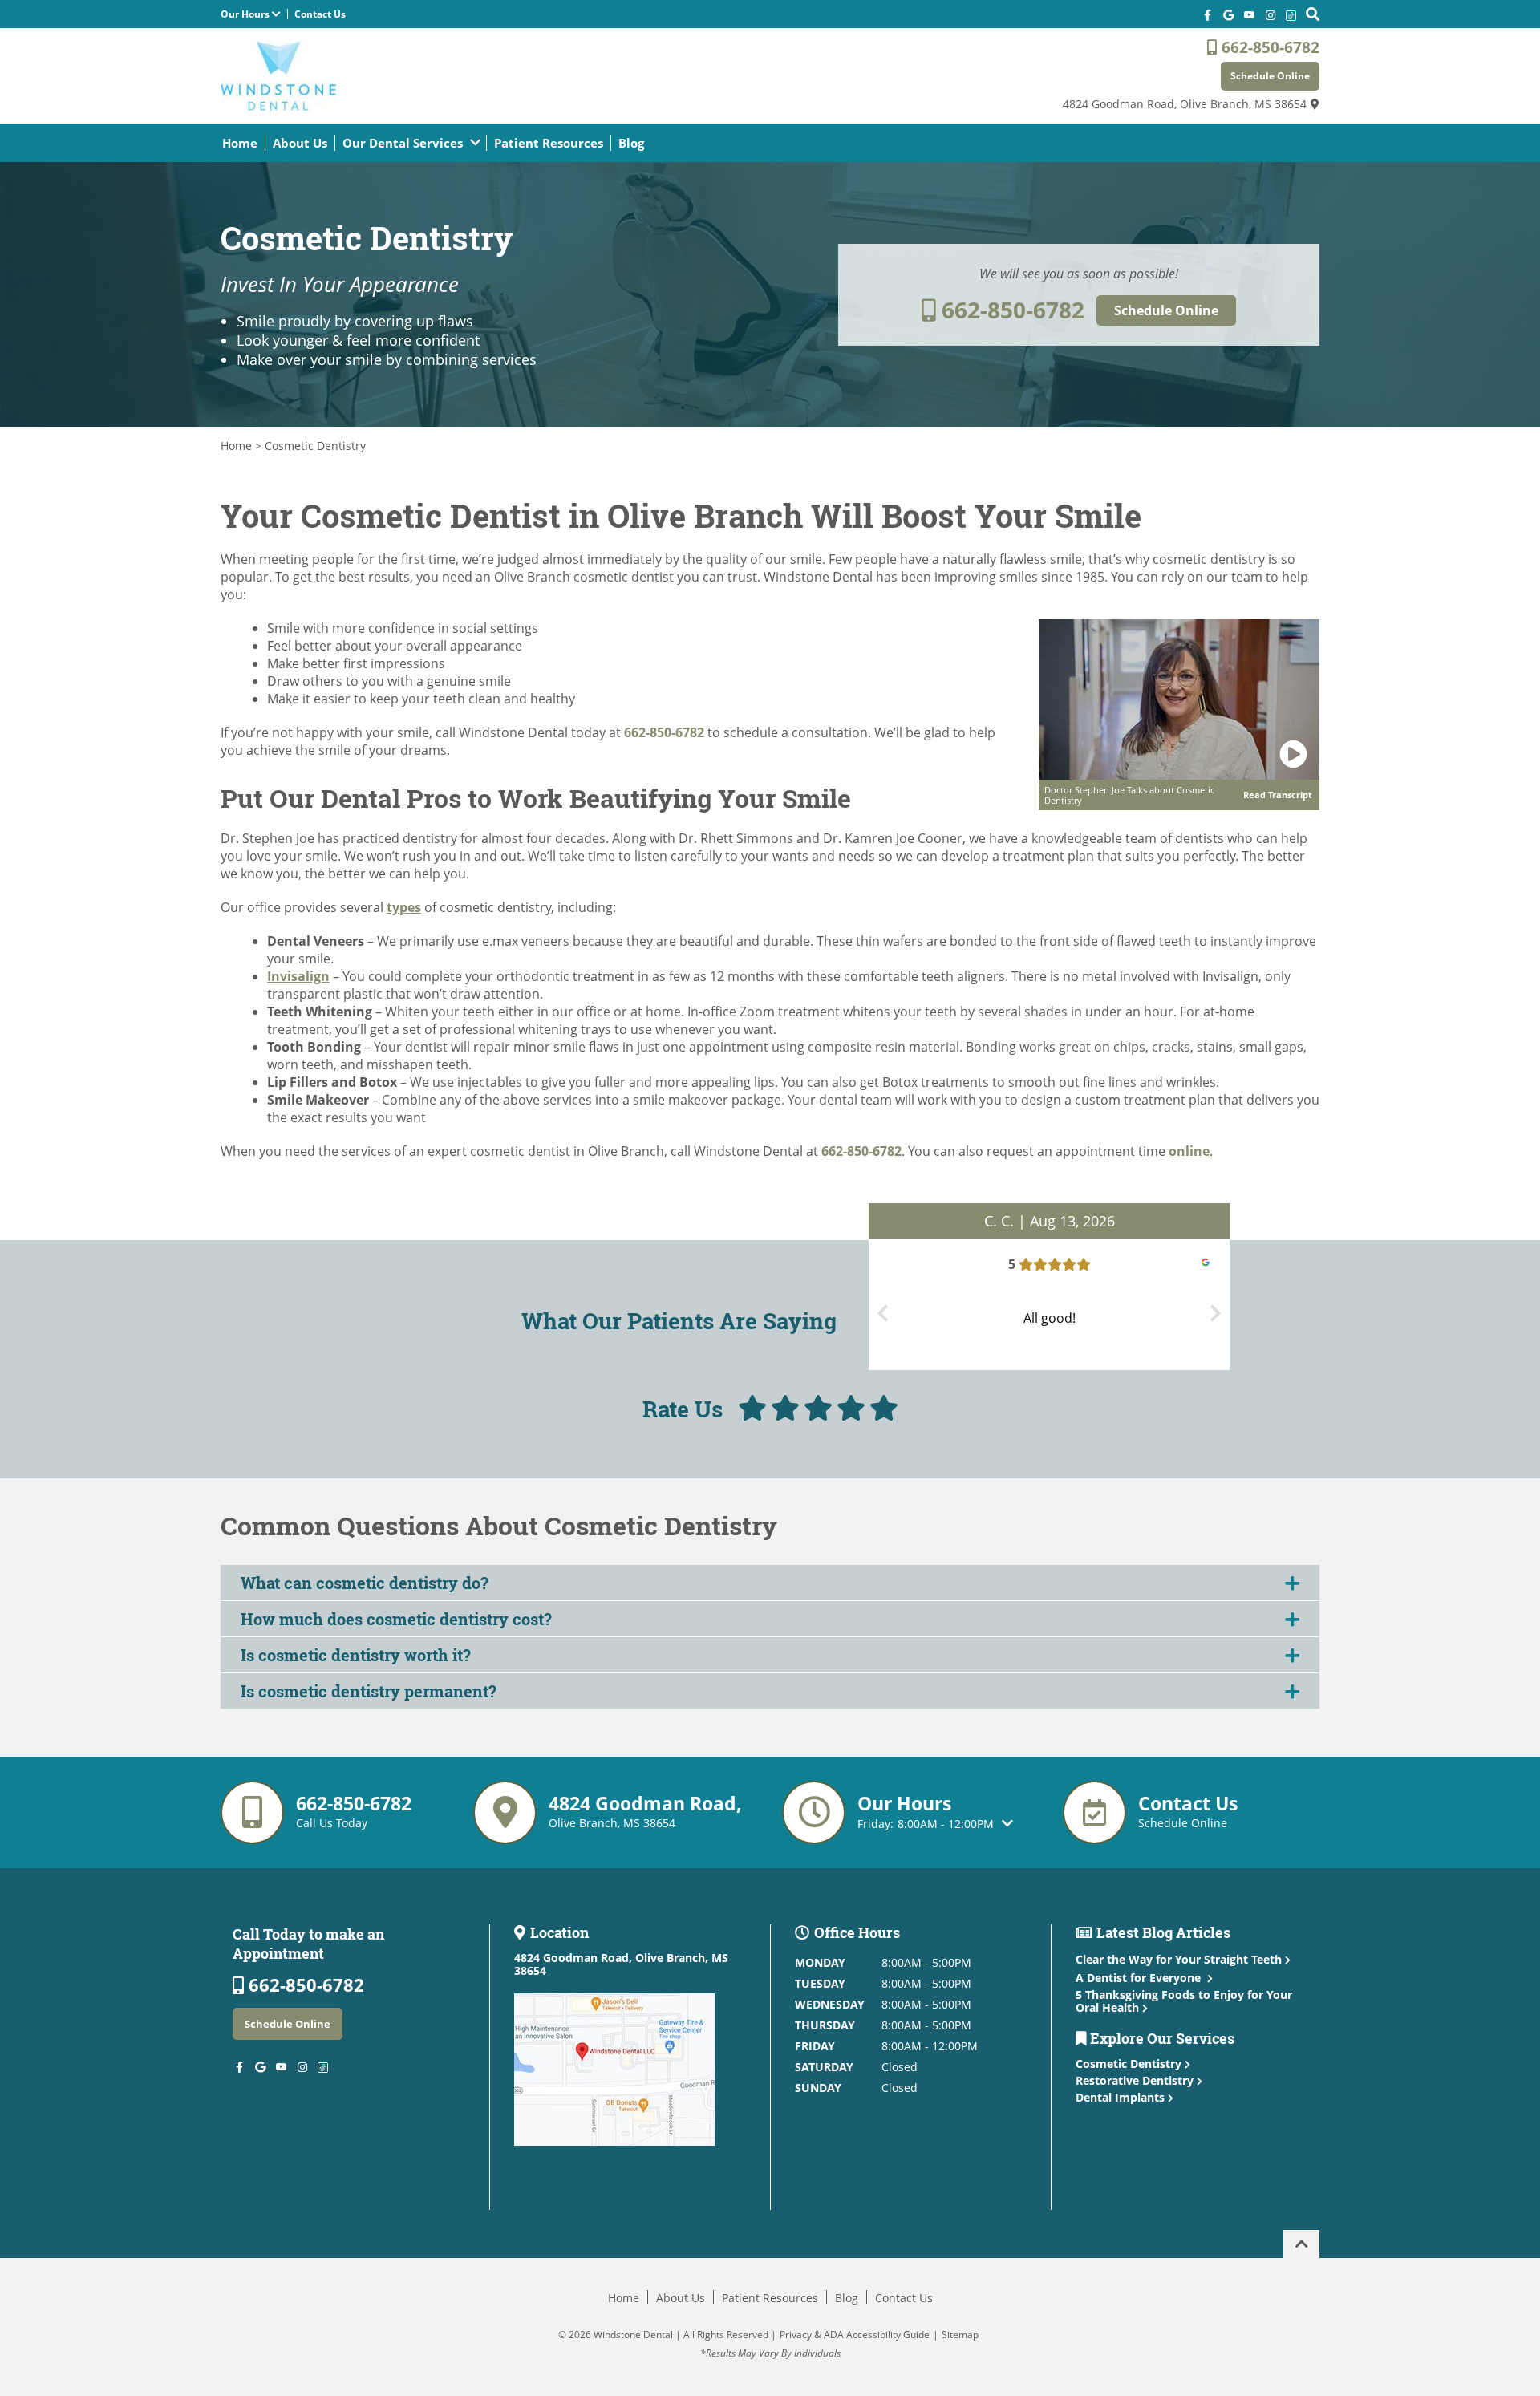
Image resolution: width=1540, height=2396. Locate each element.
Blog (631, 143)
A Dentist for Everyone (1140, 1978)
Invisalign (298, 976)
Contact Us (320, 14)
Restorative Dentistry (1136, 2080)
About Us (300, 143)
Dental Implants (1122, 2097)
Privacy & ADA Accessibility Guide (855, 2335)
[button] (770, 1583)
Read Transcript (1278, 795)
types (404, 907)
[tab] (770, 1583)
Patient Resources (549, 143)
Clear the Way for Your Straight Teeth (1179, 1959)
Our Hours (246, 14)
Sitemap (960, 2335)
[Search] (1313, 14)
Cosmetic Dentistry (1130, 2064)
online (1189, 1151)
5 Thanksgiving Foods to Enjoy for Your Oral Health (1184, 2001)
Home (240, 143)
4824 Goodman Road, (1185, 104)
